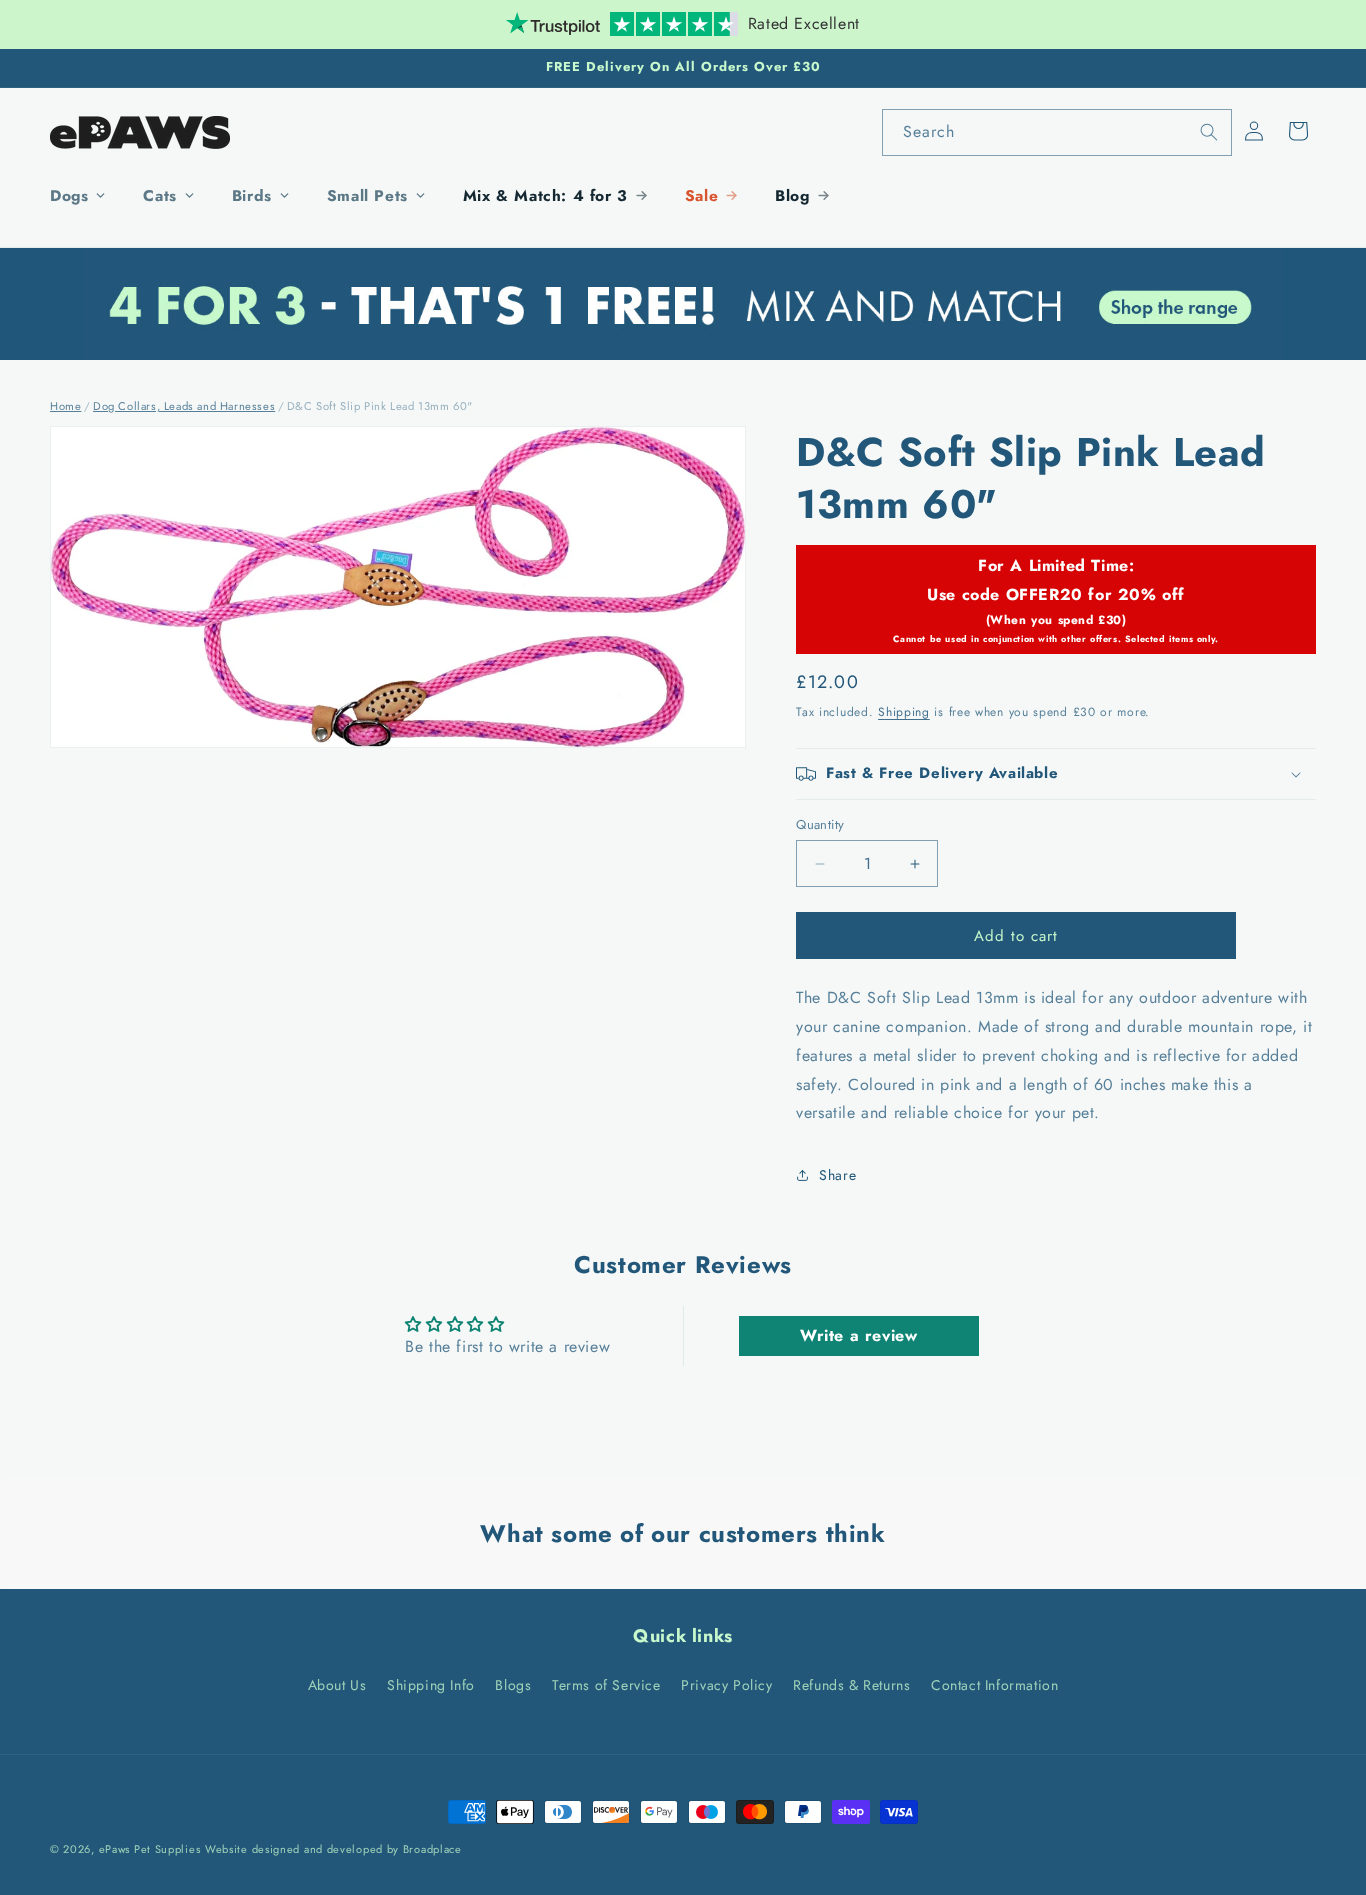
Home (65, 406)
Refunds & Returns (851, 1685)
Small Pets (367, 195)
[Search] (1209, 132)
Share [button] (837, 1175)
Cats (159, 195)
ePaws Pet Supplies (150, 1849)
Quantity (820, 824)
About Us (337, 1685)
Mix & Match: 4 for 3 (545, 195)
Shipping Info (431, 1685)
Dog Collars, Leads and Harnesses (184, 406)
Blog (792, 195)
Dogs (69, 195)
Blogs (513, 1685)
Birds (252, 195)
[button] (1298, 131)
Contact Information (994, 1685)
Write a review (858, 1335)
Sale (701, 195)
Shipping (904, 713)
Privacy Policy (726, 1685)
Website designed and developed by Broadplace (333, 1849)
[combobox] (1057, 132)
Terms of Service (606, 1685)
